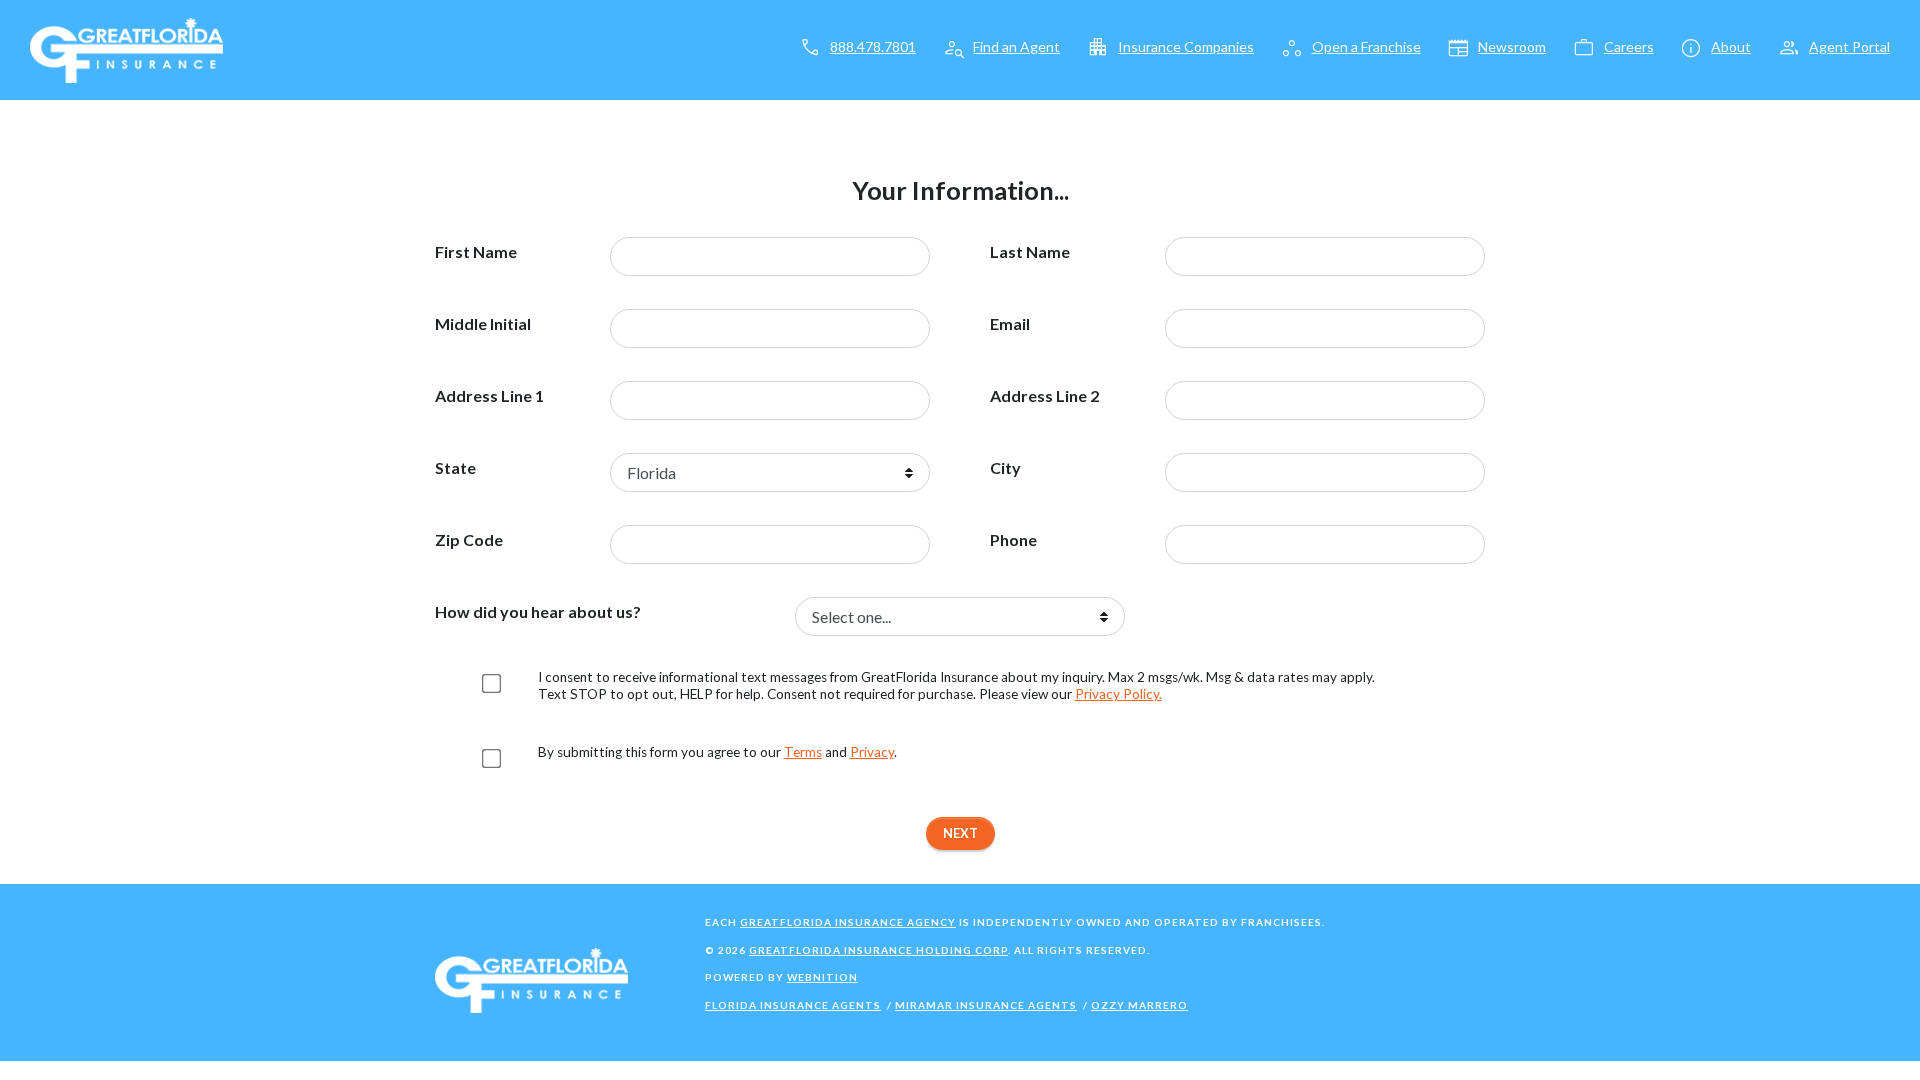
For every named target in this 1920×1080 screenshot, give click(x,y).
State (455, 468)
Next (960, 833)
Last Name (1030, 252)
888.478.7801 (873, 46)
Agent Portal (1849, 46)
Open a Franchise (1366, 46)
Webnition (822, 977)
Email (1010, 324)
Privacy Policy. (1118, 694)
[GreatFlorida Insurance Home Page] (126, 48)
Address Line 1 (489, 396)
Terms (803, 752)
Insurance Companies (1186, 46)
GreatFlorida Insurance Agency (848, 922)
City (1005, 468)
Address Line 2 (1044, 396)
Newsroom (1512, 46)
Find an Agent (1016, 46)
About (1731, 46)
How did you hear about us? (538, 612)
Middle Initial (483, 324)
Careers (1629, 46)
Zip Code (469, 540)
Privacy (872, 752)
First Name (476, 252)
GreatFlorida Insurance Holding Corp (878, 950)
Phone (1013, 540)
